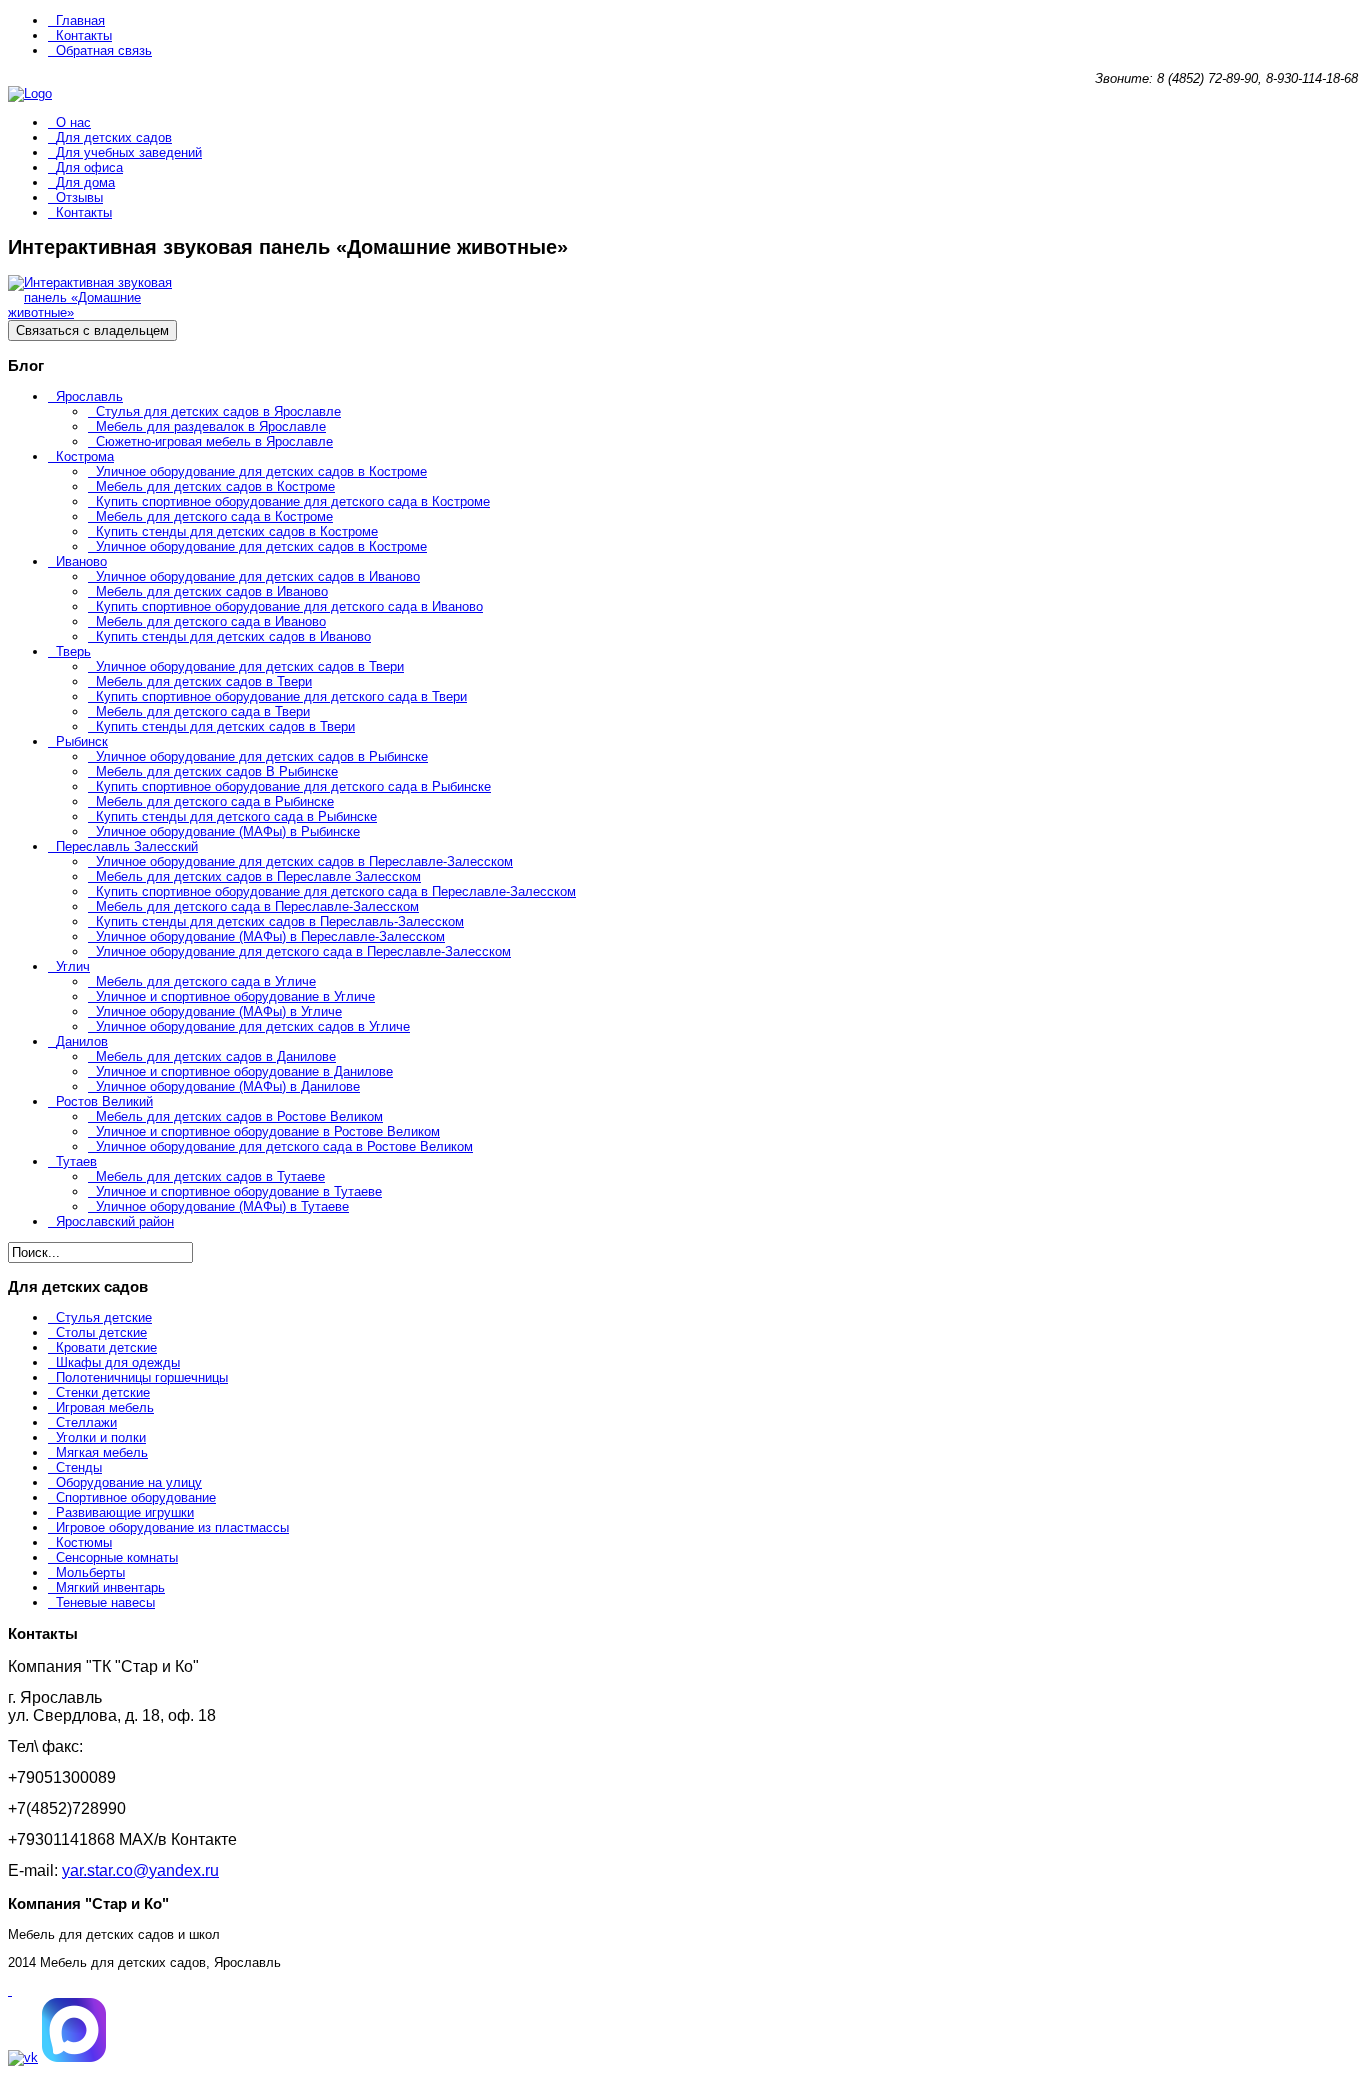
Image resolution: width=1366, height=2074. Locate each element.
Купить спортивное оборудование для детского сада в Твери (281, 696)
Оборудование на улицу (129, 1482)
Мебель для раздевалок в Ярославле (211, 426)
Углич (73, 966)
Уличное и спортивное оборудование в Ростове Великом (268, 1131)
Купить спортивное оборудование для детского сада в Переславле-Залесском (336, 891)
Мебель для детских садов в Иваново (212, 591)
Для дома (85, 182)
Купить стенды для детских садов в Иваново (233, 636)
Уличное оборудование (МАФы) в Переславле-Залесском (270, 936)
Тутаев (76, 1161)
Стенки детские (103, 1392)
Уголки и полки (101, 1437)
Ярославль (89, 396)
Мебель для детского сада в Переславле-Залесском (257, 906)
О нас (73, 122)
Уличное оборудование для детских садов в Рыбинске (262, 756)
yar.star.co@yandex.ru (140, 1870)
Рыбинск (82, 741)
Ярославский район (115, 1221)
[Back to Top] (10, 1990)
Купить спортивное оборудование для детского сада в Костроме (293, 501)
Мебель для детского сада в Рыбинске (215, 801)
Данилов (82, 1041)
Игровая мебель (105, 1407)
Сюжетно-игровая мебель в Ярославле (214, 441)
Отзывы (79, 197)
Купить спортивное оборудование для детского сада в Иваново (289, 606)
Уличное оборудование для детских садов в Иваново (258, 576)
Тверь (73, 651)
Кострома (85, 456)
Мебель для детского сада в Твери (203, 711)
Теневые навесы (105, 1602)
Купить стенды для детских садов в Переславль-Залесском (280, 921)
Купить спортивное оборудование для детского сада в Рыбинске (293, 786)
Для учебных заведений (129, 152)
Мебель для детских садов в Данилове (216, 1056)
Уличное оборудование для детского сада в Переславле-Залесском (303, 951)
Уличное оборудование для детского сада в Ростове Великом (284, 1146)
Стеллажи (86, 1422)
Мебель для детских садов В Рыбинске (217, 771)
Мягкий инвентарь (110, 1587)
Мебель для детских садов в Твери (204, 681)
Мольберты (90, 1572)
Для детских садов (114, 137)
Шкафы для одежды (118, 1362)
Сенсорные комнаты (117, 1557)
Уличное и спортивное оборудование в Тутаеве (239, 1191)
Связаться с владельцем (92, 330)
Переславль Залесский (127, 846)
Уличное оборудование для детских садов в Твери (250, 666)
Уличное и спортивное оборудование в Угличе (235, 996)
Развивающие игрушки (125, 1512)
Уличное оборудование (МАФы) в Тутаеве (222, 1206)
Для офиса (89, 167)
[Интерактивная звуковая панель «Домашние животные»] (108, 312)
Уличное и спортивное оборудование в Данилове (244, 1071)
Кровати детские (106, 1347)
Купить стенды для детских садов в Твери (225, 726)
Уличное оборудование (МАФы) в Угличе (219, 1011)
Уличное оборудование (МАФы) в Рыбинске (228, 831)
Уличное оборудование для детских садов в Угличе (253, 1026)
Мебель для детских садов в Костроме (215, 486)
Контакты (84, 35)
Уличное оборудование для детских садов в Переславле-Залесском (304, 861)
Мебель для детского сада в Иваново (211, 621)
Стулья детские (104, 1317)
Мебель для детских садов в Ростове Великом (239, 1116)
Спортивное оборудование (136, 1497)
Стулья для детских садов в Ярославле (218, 411)
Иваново (81, 561)
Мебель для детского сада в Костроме (214, 516)
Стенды (79, 1467)
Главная (80, 20)
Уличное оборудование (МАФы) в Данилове (228, 1086)
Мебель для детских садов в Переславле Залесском (258, 876)
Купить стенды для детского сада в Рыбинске (236, 816)
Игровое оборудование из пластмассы (172, 1527)
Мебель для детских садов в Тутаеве (210, 1176)
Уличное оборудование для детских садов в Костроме (261, 471)
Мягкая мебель (102, 1452)
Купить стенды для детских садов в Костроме (237, 531)
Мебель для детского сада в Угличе (206, 981)
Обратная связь (104, 50)
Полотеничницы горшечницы (142, 1377)
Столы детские (101, 1332)
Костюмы (84, 1542)
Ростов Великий (104, 1101)
